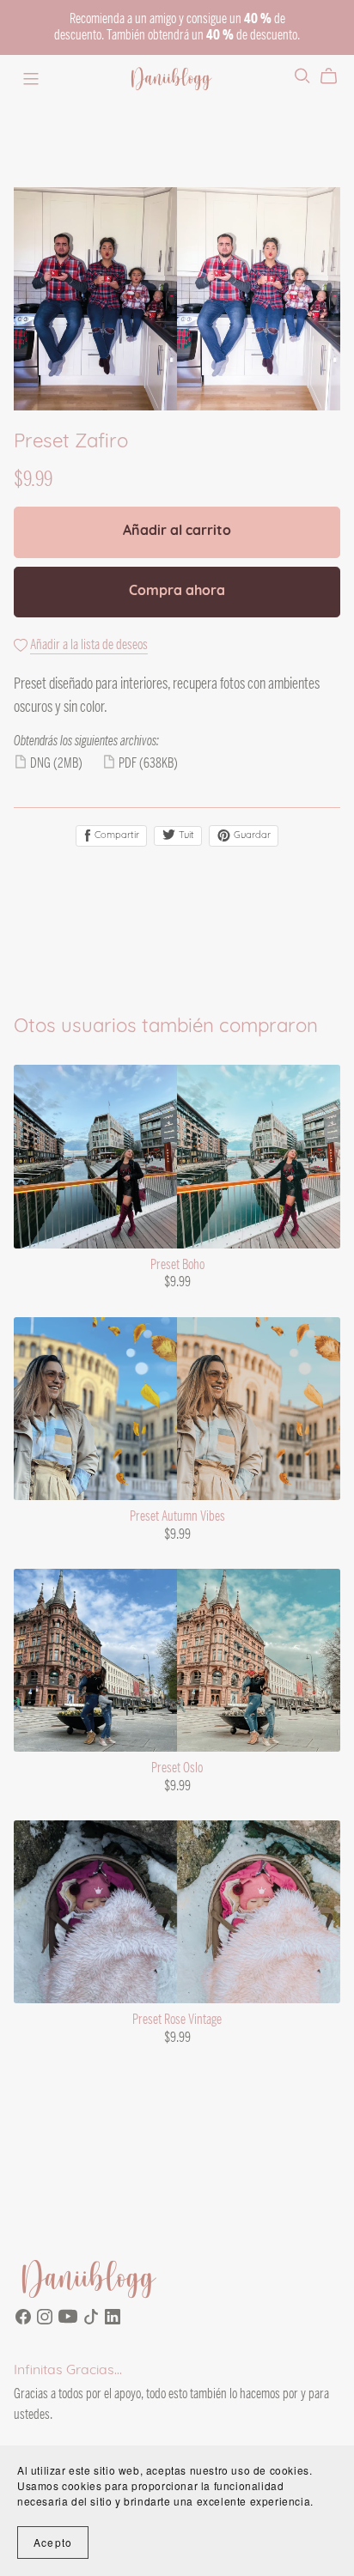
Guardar (251, 836)
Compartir (116, 836)
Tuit (185, 836)
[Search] (302, 76)
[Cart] (336, 76)
